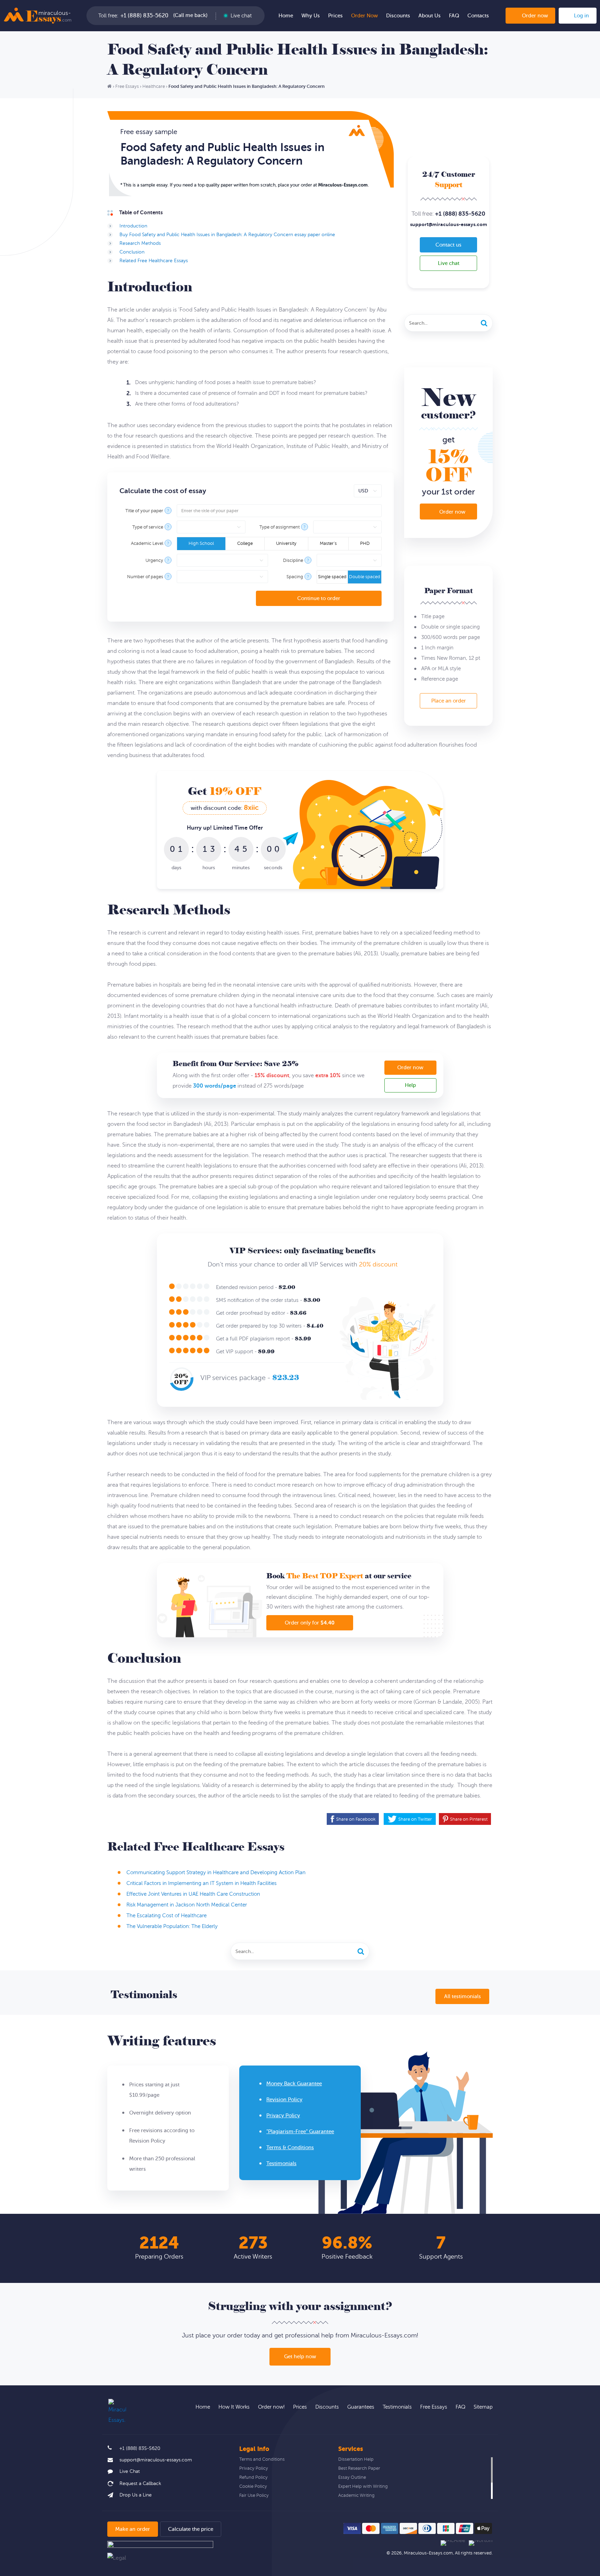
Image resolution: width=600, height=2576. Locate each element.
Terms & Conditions (290, 2148)
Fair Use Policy (254, 2495)
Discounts (398, 16)
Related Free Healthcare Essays (154, 261)
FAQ (454, 16)
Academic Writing (356, 2495)
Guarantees (361, 2407)
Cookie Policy (253, 2486)
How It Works (234, 2407)
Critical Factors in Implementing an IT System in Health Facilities (202, 1883)
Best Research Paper (359, 2468)
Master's (328, 543)
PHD (365, 543)
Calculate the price (191, 2529)
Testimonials (281, 2164)
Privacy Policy (283, 2116)
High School (201, 543)
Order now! (271, 2407)
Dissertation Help (356, 2459)
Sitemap (483, 2407)
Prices (335, 16)
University (286, 543)
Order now (535, 16)
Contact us (448, 245)
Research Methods (140, 243)
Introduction (133, 226)
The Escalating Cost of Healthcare (166, 1916)
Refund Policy (253, 2477)
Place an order (449, 701)
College (245, 543)
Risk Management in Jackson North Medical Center (187, 1905)
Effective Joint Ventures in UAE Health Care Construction (193, 1894)
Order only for (310, 1623)
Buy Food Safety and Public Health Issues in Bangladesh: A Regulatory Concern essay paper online (227, 235)
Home (286, 16)
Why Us (311, 16)
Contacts (478, 16)
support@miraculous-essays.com (449, 224)
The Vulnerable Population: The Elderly (172, 1926)
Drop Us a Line (136, 2495)
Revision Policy (284, 2100)
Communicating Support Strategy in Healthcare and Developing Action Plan (216, 1873)
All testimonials (462, 1997)
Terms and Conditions (262, 2459)
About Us (430, 16)
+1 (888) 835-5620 (144, 16)
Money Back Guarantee (294, 2084)
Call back (190, 16)
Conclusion (132, 252)
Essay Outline (352, 2477)
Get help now (300, 2357)
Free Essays (434, 2407)
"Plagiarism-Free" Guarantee (300, 2132)
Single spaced (332, 577)
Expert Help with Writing (363, 2486)
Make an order (133, 2529)
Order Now (364, 16)
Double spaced (365, 577)
